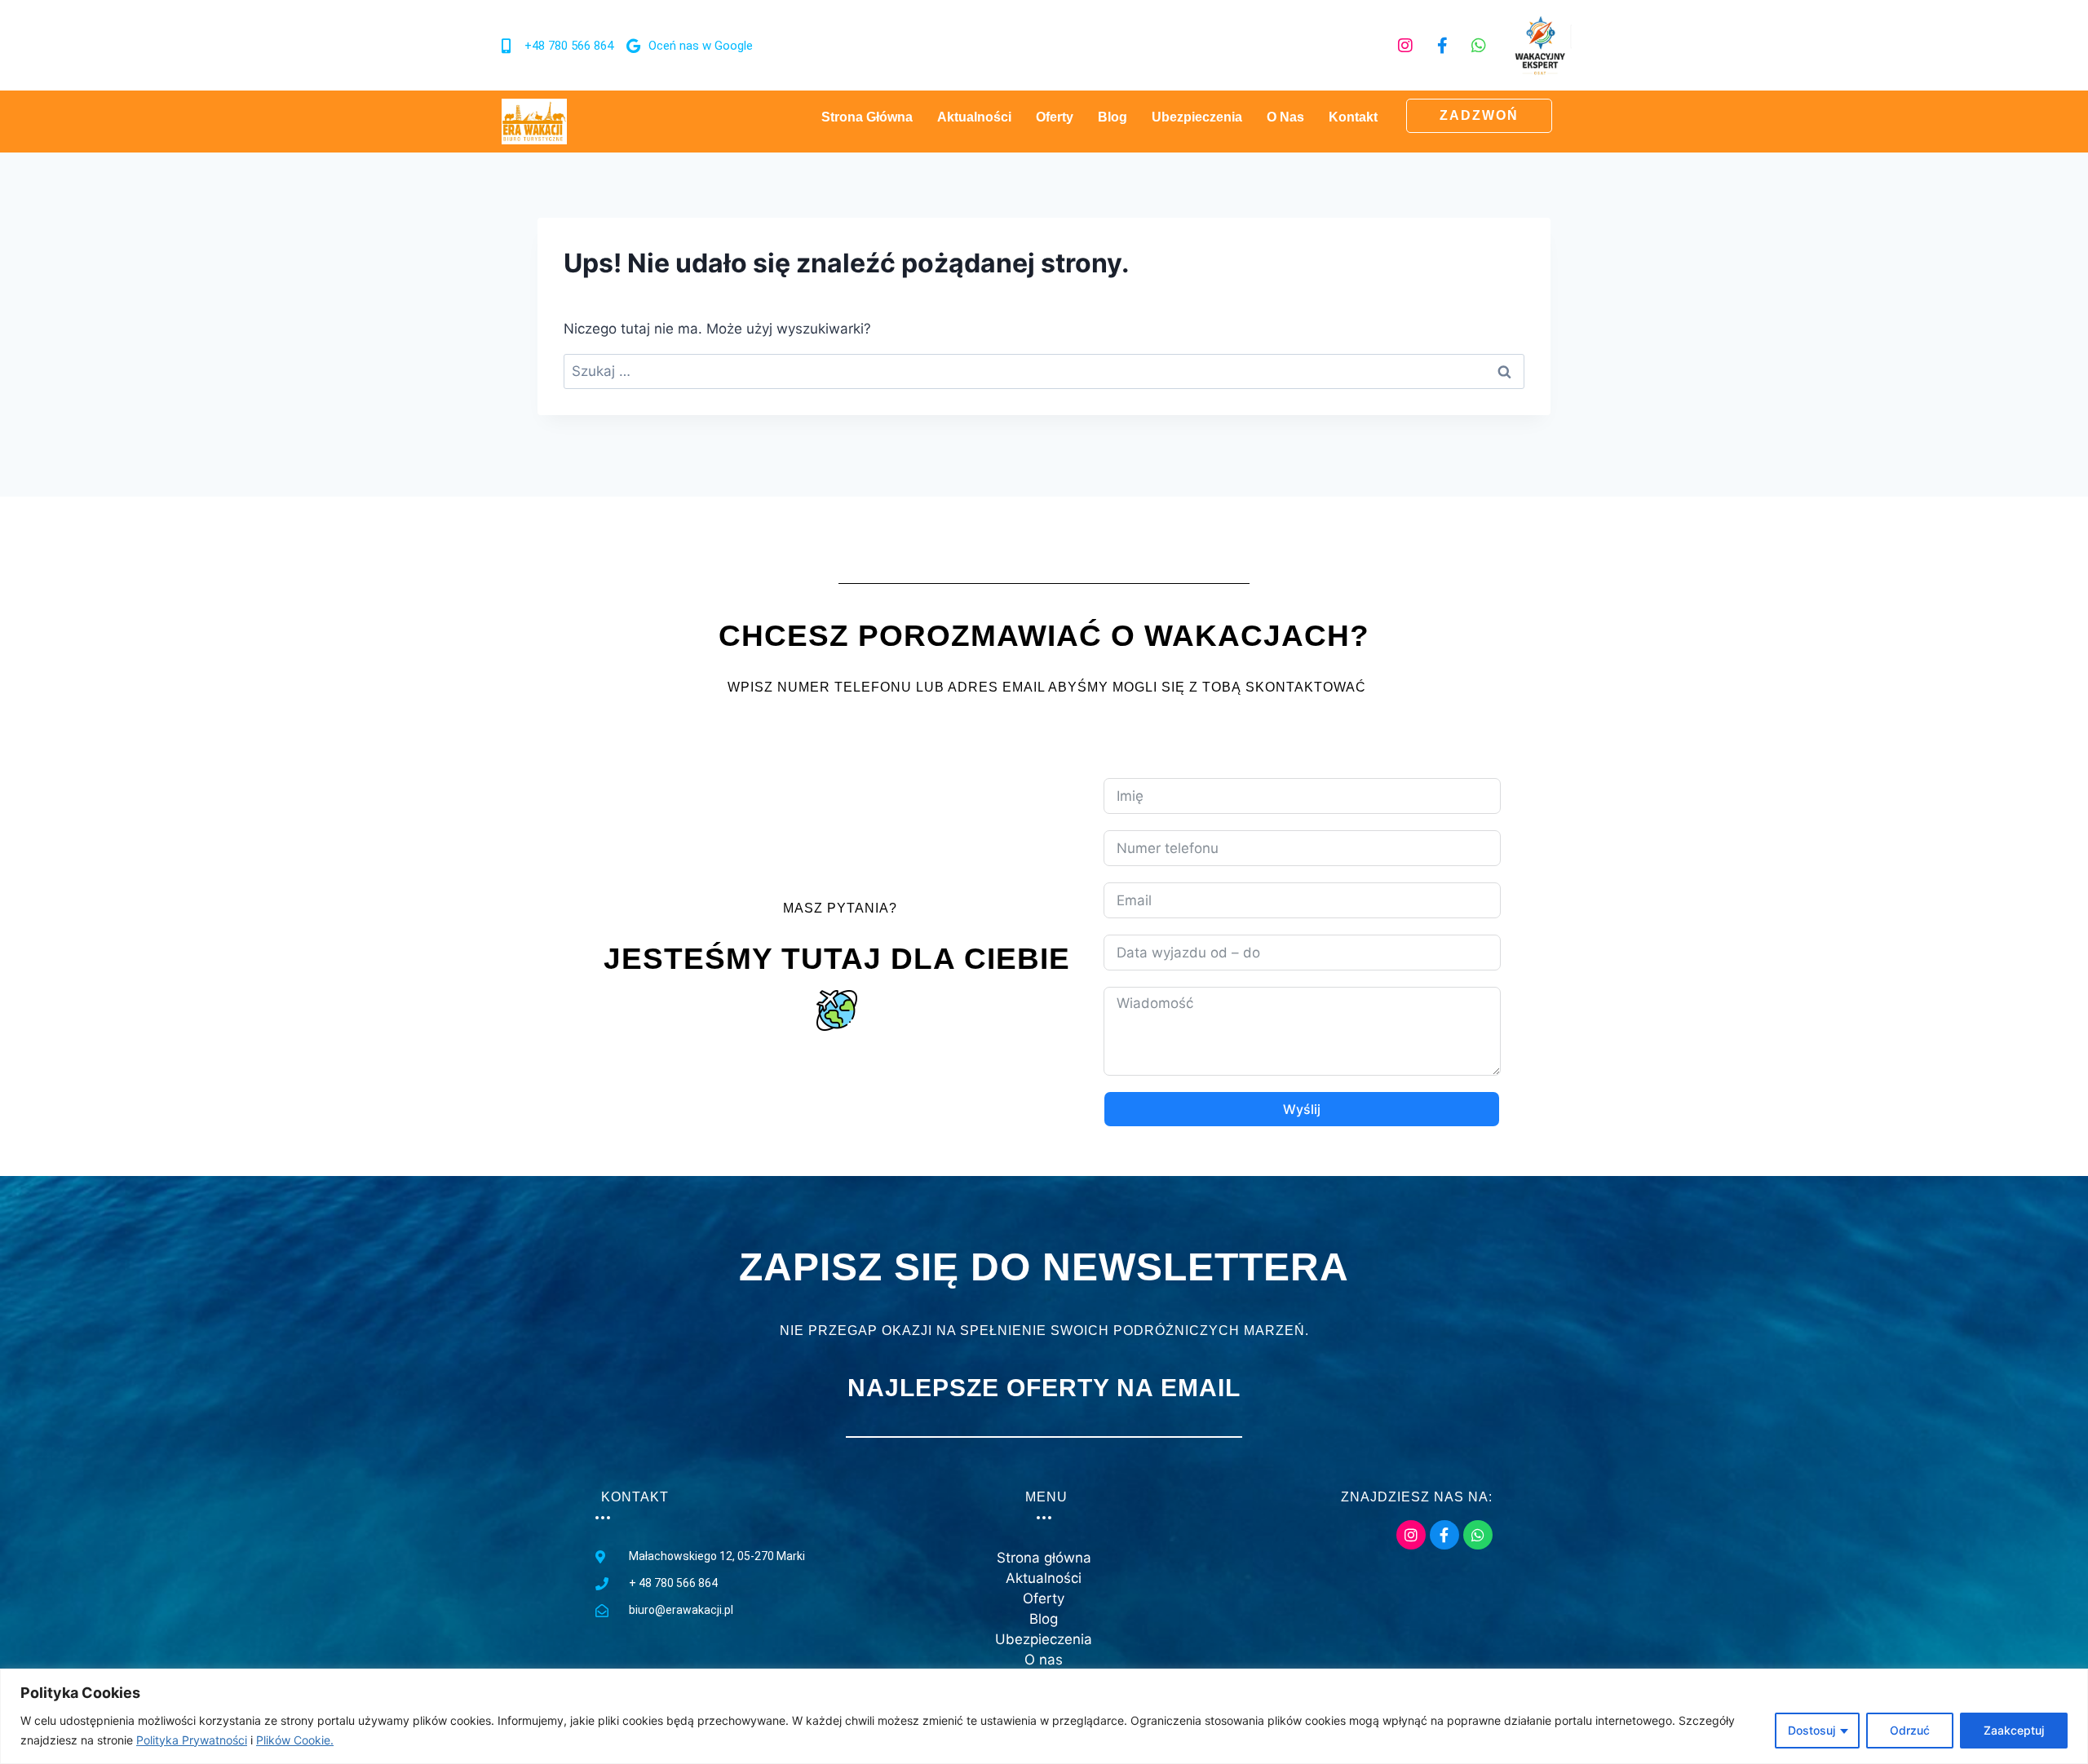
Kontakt (1353, 117)
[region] (1044, 1716)
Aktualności (974, 117)
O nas (1285, 117)
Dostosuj (1812, 1730)
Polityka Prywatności (192, 1740)
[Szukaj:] (1044, 371)
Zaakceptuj (2014, 1730)
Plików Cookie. (295, 1740)
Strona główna (867, 117)
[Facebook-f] (1442, 46)
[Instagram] (1405, 46)
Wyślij (1302, 1109)
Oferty (1055, 117)
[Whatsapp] (1479, 46)
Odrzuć (1910, 1730)
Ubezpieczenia (1197, 117)
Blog (1113, 117)
